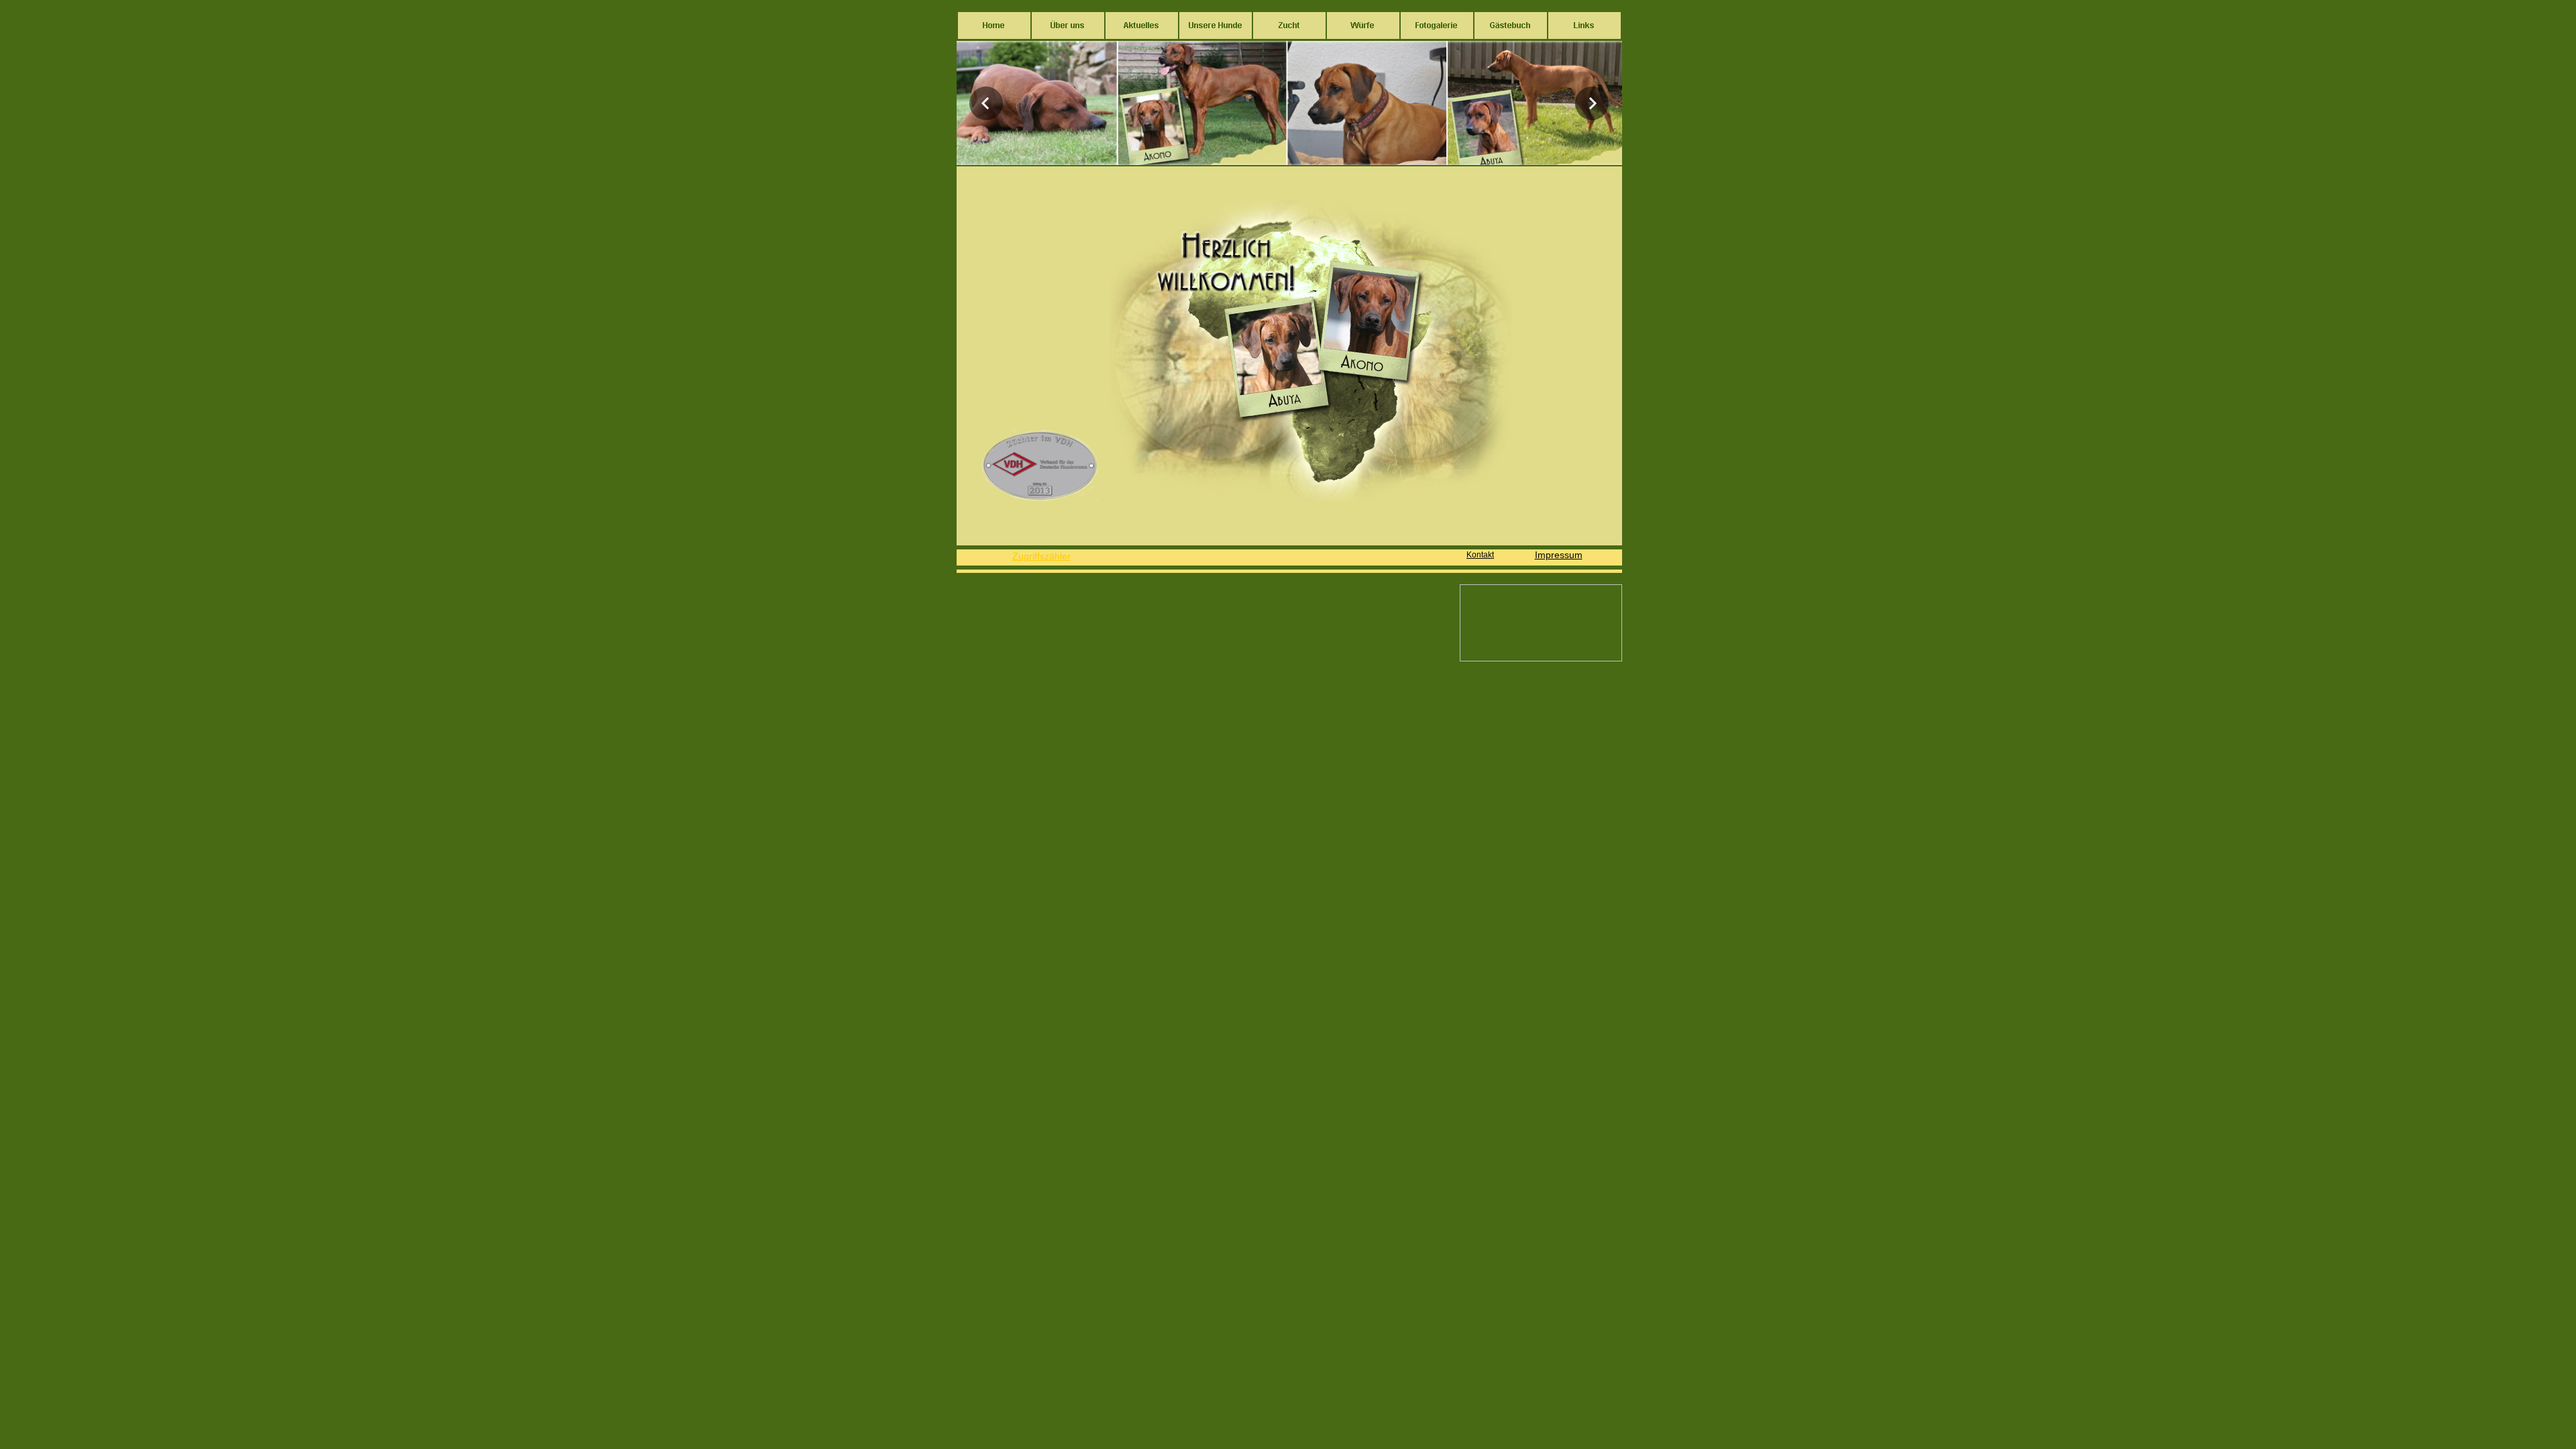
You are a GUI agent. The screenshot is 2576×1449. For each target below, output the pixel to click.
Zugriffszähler (1041, 556)
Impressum (1559, 555)
